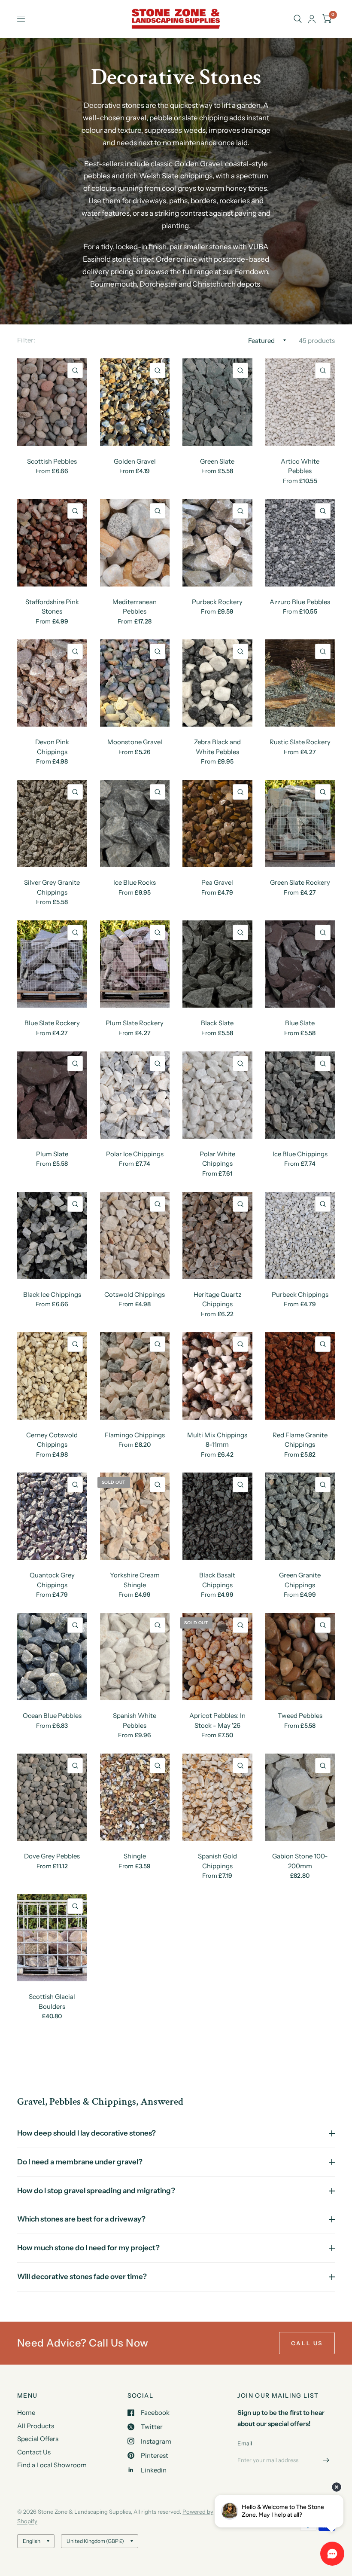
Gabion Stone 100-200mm (300, 1861)
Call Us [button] (307, 2343)
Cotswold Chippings (135, 1294)
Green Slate (217, 461)
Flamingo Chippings (135, 1435)
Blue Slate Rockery (52, 1023)
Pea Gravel (217, 882)
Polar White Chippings (217, 1159)
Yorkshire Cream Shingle (135, 1580)
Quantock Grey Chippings (52, 1580)
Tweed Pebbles (300, 1716)
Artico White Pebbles (300, 466)
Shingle (135, 1856)
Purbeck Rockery (217, 602)
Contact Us (34, 2452)
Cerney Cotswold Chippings (52, 1440)
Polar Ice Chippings (135, 1154)
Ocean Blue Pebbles (52, 1716)
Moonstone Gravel (135, 742)
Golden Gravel (135, 461)
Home (26, 2413)
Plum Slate (52, 1154)
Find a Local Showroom (52, 2465)
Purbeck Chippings (300, 1294)
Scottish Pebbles (52, 461)
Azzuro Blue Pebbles (300, 602)
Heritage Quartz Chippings (217, 1299)
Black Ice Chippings (52, 1294)
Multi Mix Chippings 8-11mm (217, 1440)
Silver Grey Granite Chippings (52, 887)
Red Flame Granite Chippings (300, 1440)
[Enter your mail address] (326, 2460)
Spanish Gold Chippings (217, 1861)
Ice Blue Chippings (300, 1154)
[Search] (298, 19)
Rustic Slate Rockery (300, 742)
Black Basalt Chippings (217, 1580)
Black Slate (217, 1023)
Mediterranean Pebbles (135, 607)
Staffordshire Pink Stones (52, 607)
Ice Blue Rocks (135, 882)
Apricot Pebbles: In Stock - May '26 (217, 1720)
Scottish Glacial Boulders (52, 2002)
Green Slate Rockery (300, 882)
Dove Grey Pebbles (52, 1856)
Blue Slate (300, 1023)
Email (245, 2443)
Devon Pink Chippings (52, 747)
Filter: (26, 340)
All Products (36, 2426)
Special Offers (38, 2439)
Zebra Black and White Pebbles (217, 747)
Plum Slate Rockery (135, 1023)
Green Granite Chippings (300, 1580)
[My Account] (312, 19)
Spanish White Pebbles (135, 1720)
